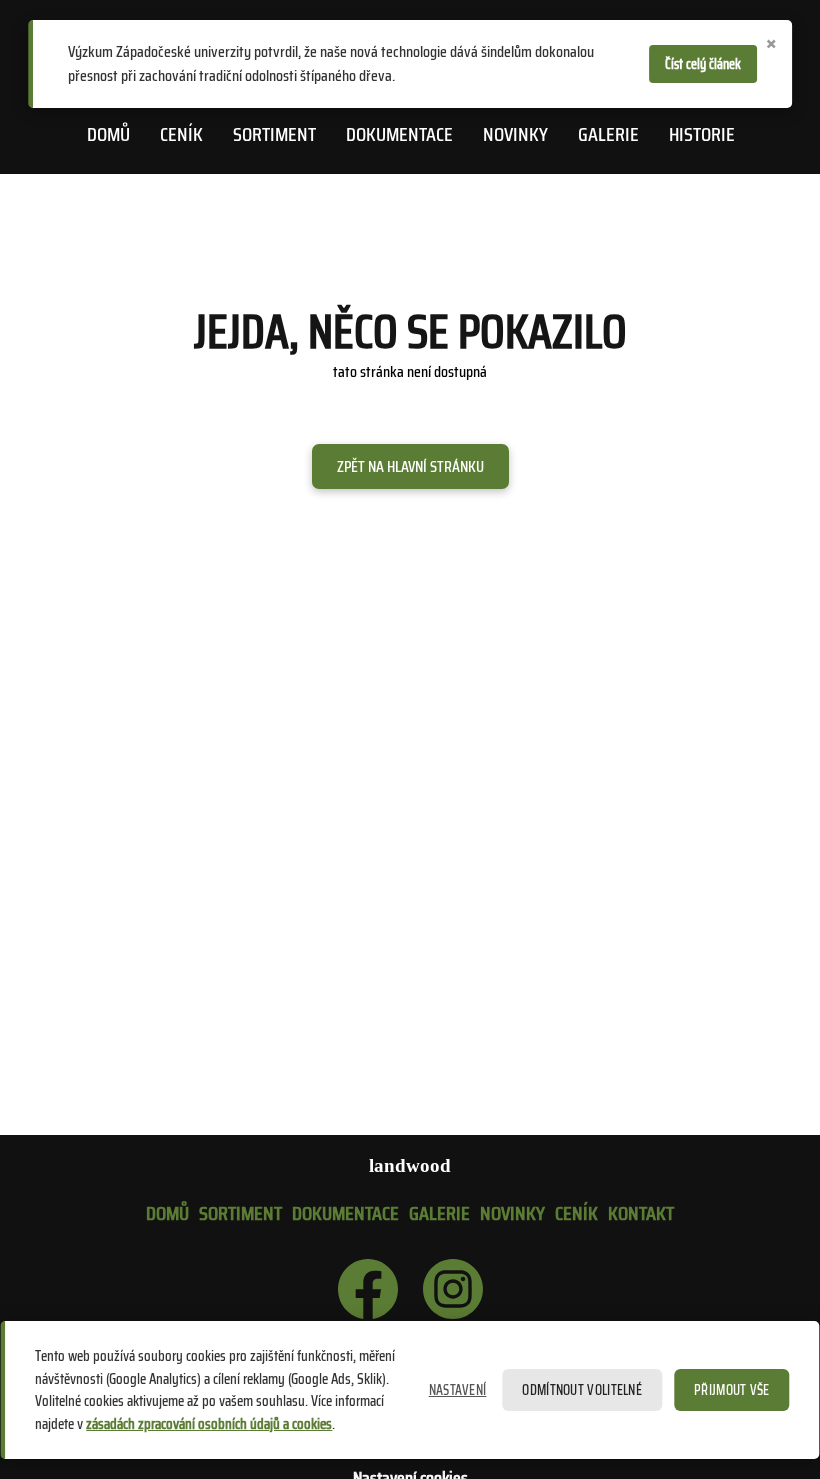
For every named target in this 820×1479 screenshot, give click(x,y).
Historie (702, 134)
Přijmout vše (732, 1390)
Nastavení (458, 1390)
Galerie (608, 134)
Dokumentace (399, 134)
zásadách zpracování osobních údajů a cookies (209, 1424)
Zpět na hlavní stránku (410, 466)
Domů (108, 134)
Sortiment (274, 134)
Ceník (181, 134)
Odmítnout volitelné (582, 1390)
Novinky (515, 134)
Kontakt (641, 1213)
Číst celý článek (703, 64)
